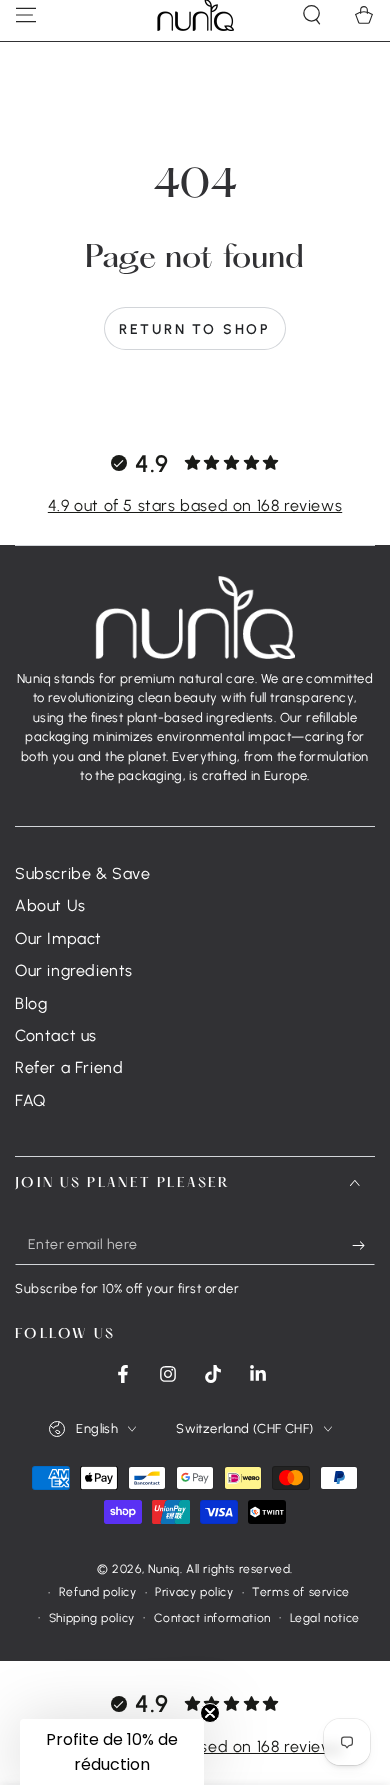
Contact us (56, 1035)
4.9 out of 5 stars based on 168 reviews (195, 505)
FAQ (30, 1100)
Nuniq (164, 1569)
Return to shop (195, 329)
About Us (50, 905)
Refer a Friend (69, 1067)
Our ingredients (74, 970)
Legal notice (325, 1618)
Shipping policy (92, 1618)
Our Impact (58, 938)
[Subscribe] (363, 1245)
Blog (31, 1003)
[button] (112, 1752)
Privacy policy (194, 1592)
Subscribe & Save (83, 873)
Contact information (212, 1618)
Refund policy (98, 1592)
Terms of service (301, 1592)
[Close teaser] (210, 1713)
